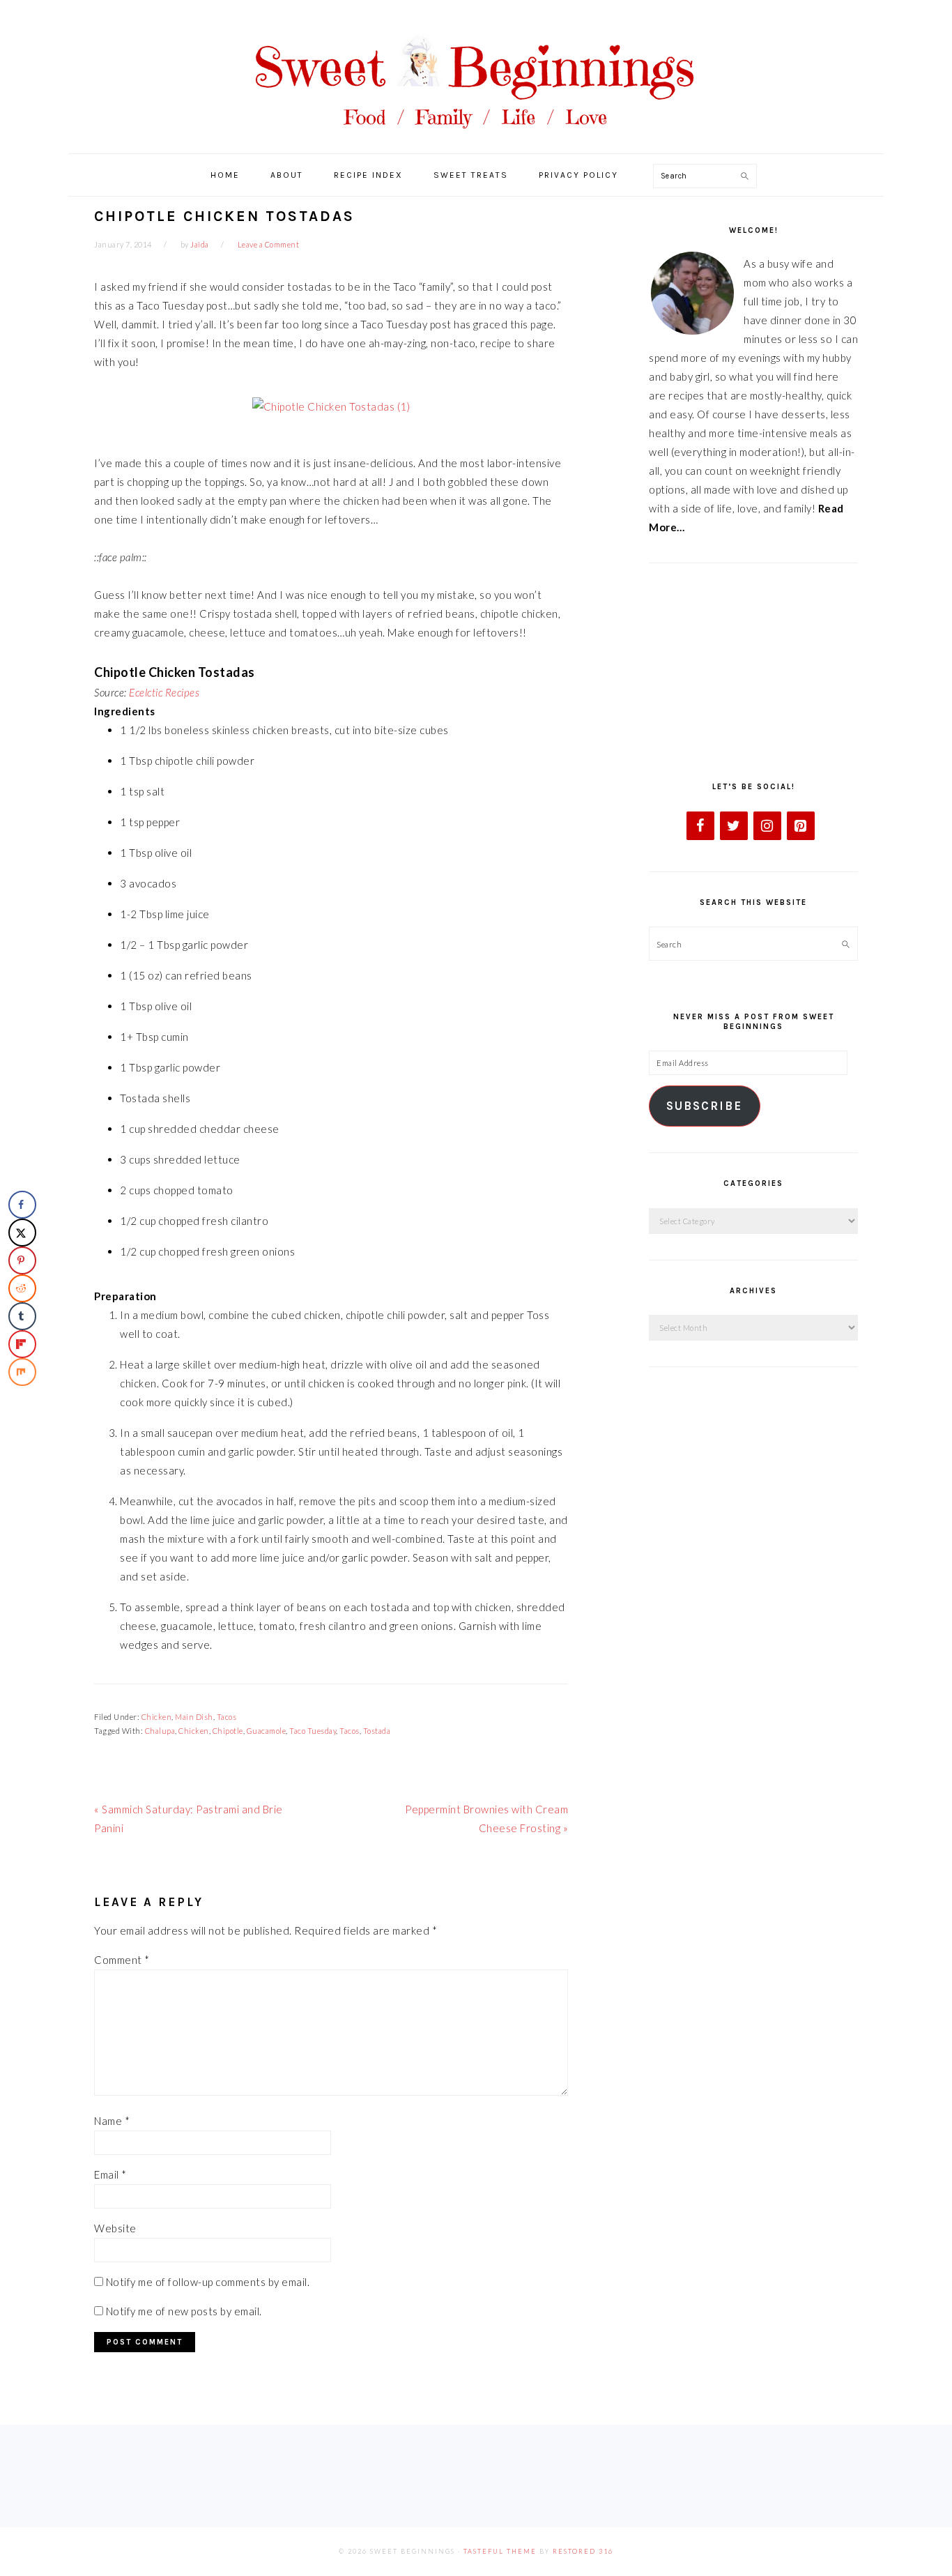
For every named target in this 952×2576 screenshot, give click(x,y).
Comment (122, 1960)
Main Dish (194, 1717)
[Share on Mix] (22, 1372)
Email (110, 2174)
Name (112, 2121)
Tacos (227, 1717)
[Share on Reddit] (22, 1288)
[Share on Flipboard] (22, 1344)
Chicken (157, 1717)
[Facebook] (700, 826)
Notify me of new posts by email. (184, 2311)
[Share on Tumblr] (22, 1316)
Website (115, 2228)
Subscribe (704, 1106)
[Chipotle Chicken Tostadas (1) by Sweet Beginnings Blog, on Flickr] (331, 406)
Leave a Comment (269, 244)
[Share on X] (22, 1233)
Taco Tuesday (313, 1731)
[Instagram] (767, 826)
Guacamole (267, 1731)
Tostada (377, 1731)
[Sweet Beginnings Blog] (476, 139)
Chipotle (228, 1731)
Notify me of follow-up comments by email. (208, 2282)
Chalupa (160, 1731)
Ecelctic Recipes (164, 692)
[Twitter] (734, 826)
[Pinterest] (801, 826)
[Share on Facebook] (22, 1205)
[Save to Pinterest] (22, 1260)
